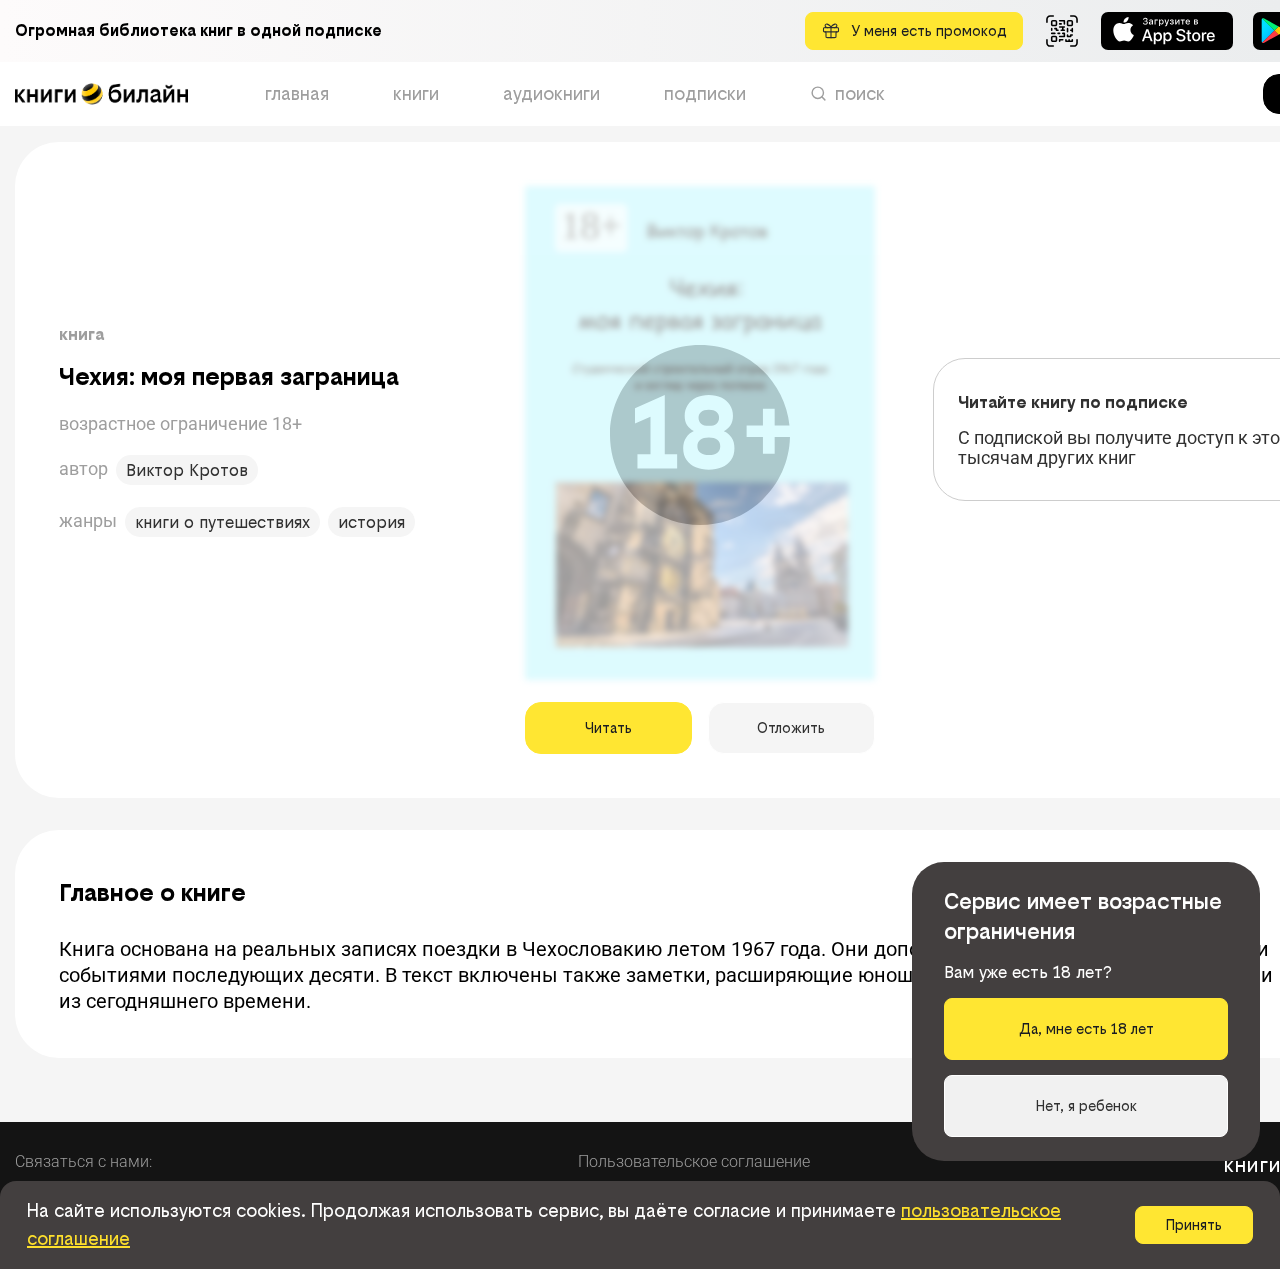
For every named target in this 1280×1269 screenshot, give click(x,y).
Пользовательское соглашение (694, 1161)
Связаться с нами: (83, 1161)
